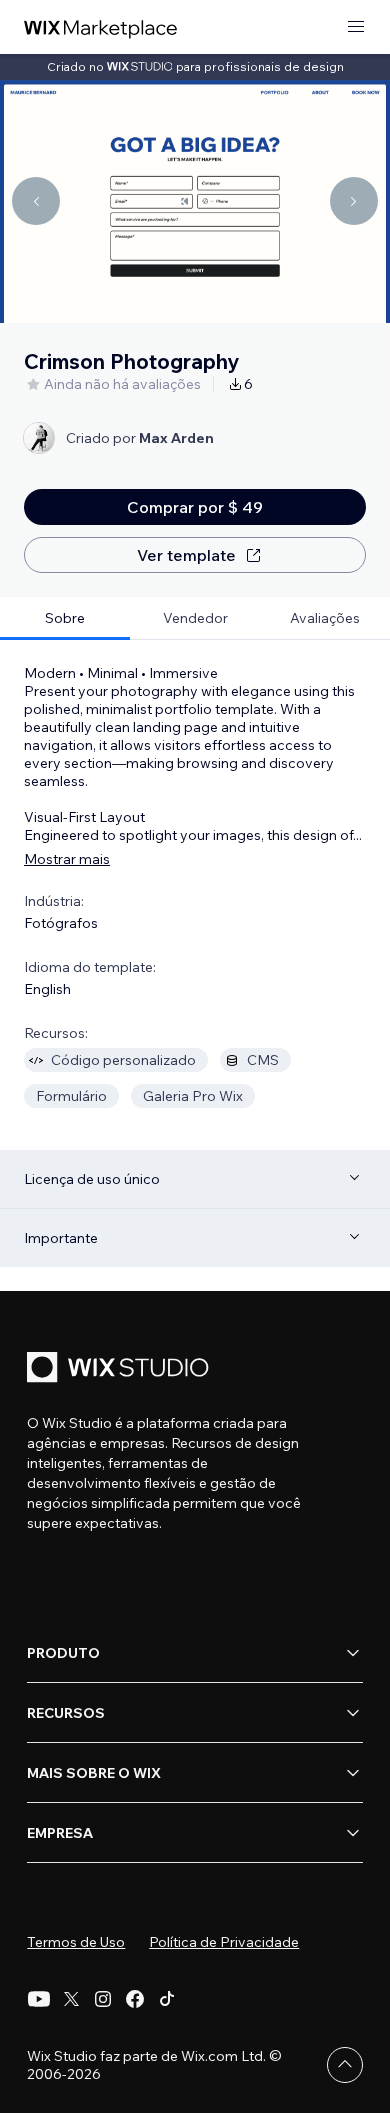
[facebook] (135, 1999)
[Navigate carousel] (36, 201)
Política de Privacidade (224, 1942)
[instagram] (103, 1999)
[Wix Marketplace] (101, 27)
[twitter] (71, 1999)
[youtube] (39, 1999)
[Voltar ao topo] (345, 2065)
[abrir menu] (356, 27)
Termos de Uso (76, 1942)
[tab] (65, 618)
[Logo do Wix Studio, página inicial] (121, 1369)
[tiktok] (167, 1999)
